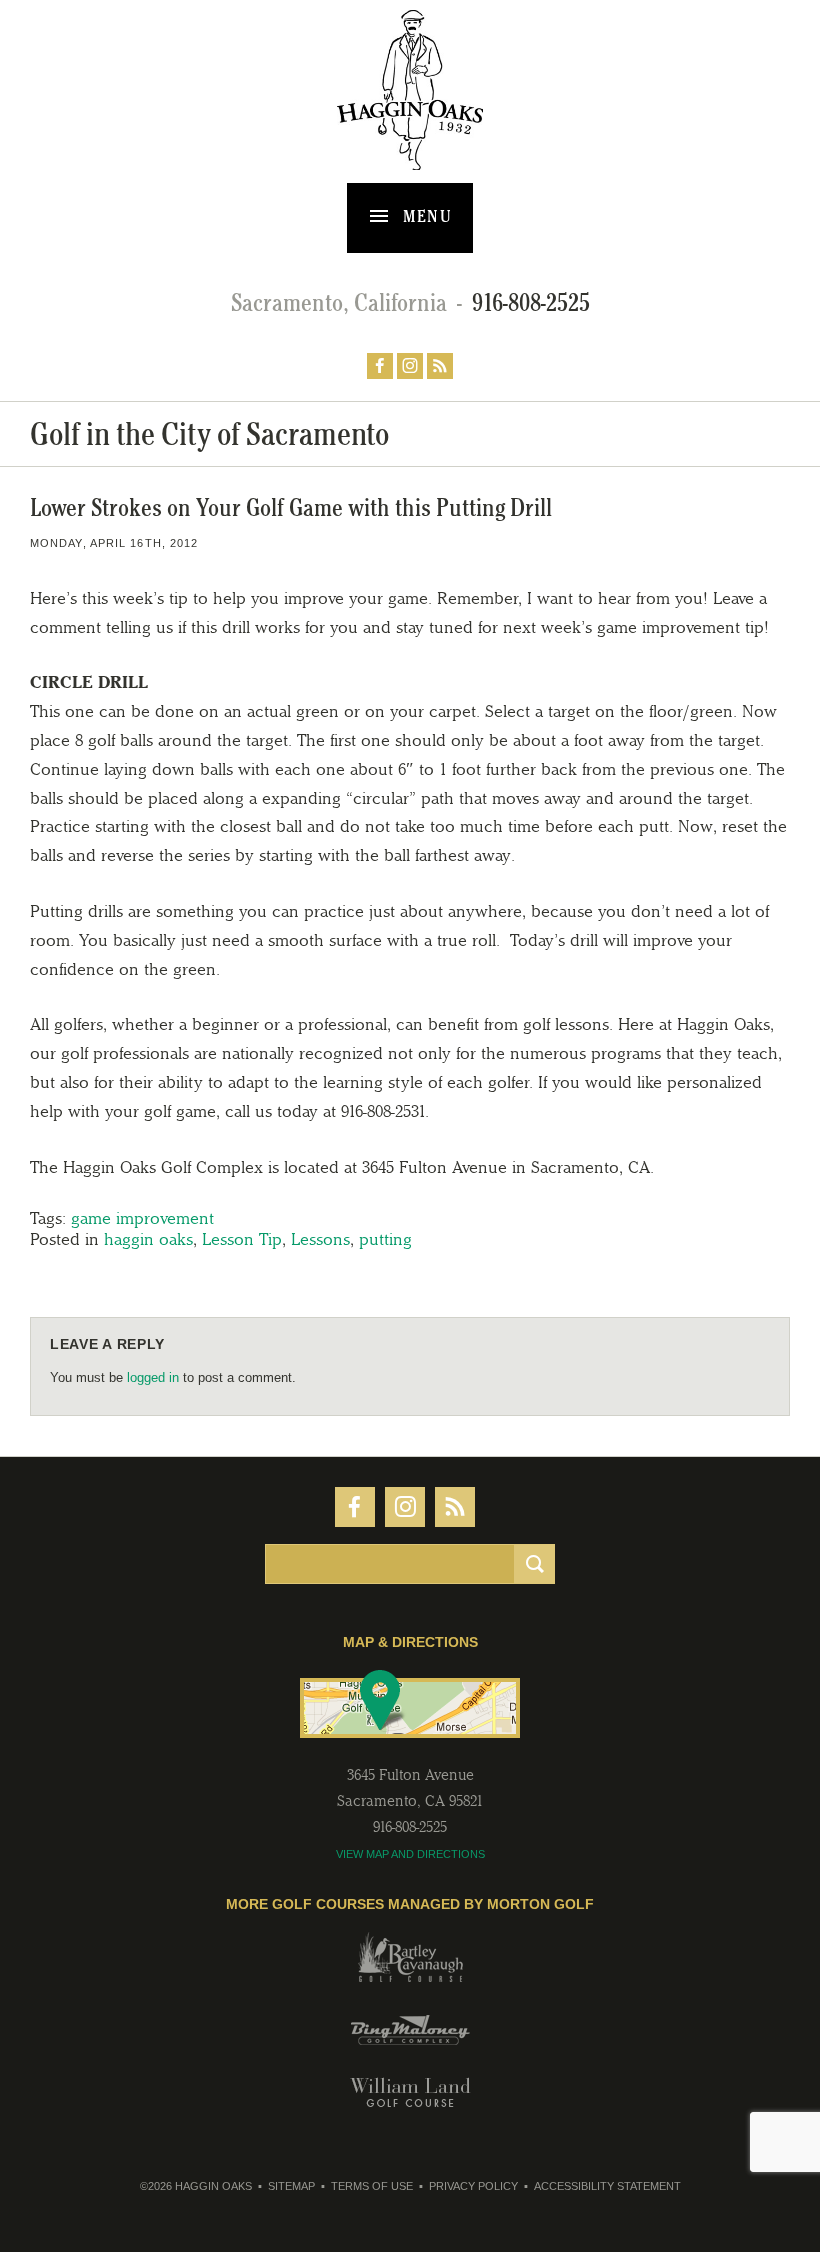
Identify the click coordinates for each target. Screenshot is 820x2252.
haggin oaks (148, 1239)
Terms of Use (372, 2186)
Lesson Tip (242, 1239)
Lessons (320, 1239)
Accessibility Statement (607, 2186)
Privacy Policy (473, 2186)
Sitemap (291, 2186)
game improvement (142, 1218)
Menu (425, 216)
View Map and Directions (410, 1854)
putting (385, 1239)
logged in (153, 1377)
